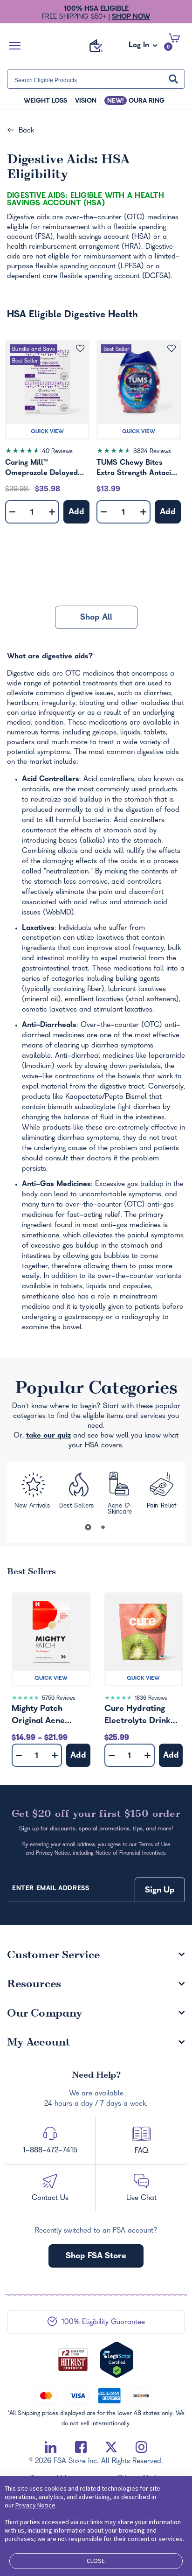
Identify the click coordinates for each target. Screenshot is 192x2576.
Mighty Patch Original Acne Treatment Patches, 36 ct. (50, 1716)
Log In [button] (140, 48)
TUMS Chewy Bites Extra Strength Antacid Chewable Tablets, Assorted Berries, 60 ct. (138, 469)
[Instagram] (141, 2447)
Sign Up (160, 1891)
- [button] (12, 513)
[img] (47, 453)
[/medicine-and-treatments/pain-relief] (162, 1494)
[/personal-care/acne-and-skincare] (121, 1494)
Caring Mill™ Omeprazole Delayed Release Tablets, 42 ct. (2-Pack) (45, 469)
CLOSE (96, 2561)
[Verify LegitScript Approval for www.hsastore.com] (117, 2360)
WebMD (58, 913)
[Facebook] (81, 2447)
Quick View (47, 432)
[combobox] (96, 79)
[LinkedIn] (51, 2447)
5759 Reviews (58, 1699)
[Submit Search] (173, 79)
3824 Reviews (152, 452)
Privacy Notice (35, 2505)
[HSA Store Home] (96, 46)
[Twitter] (111, 2447)
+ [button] (52, 514)
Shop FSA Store (96, 2257)
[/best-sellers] (78, 1493)
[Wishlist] (80, 348)
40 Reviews (57, 452)
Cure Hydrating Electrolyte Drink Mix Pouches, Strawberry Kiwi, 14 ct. (143, 1716)
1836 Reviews (151, 1699)
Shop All (96, 618)
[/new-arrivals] (32, 1494)
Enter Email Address (51, 1889)
